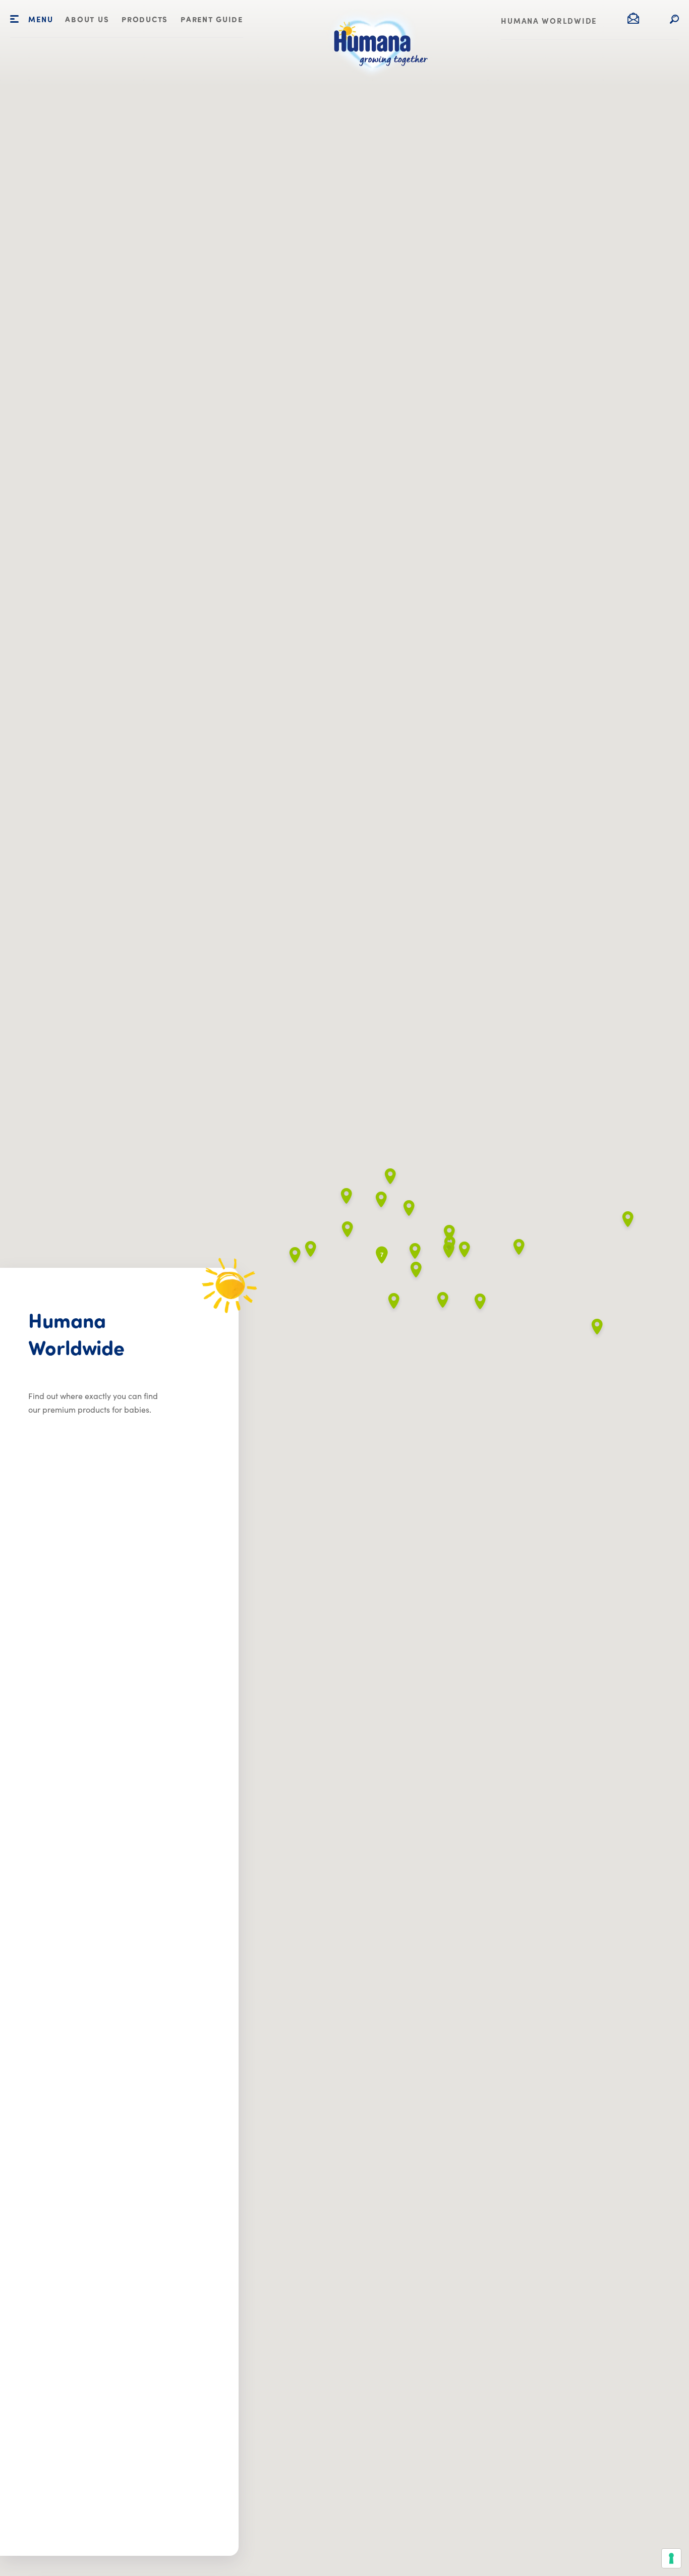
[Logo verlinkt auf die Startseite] (376, 81)
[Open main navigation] (14, 19)
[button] (519, 1249)
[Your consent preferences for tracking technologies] (671, 2558)
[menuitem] (87, 20)
